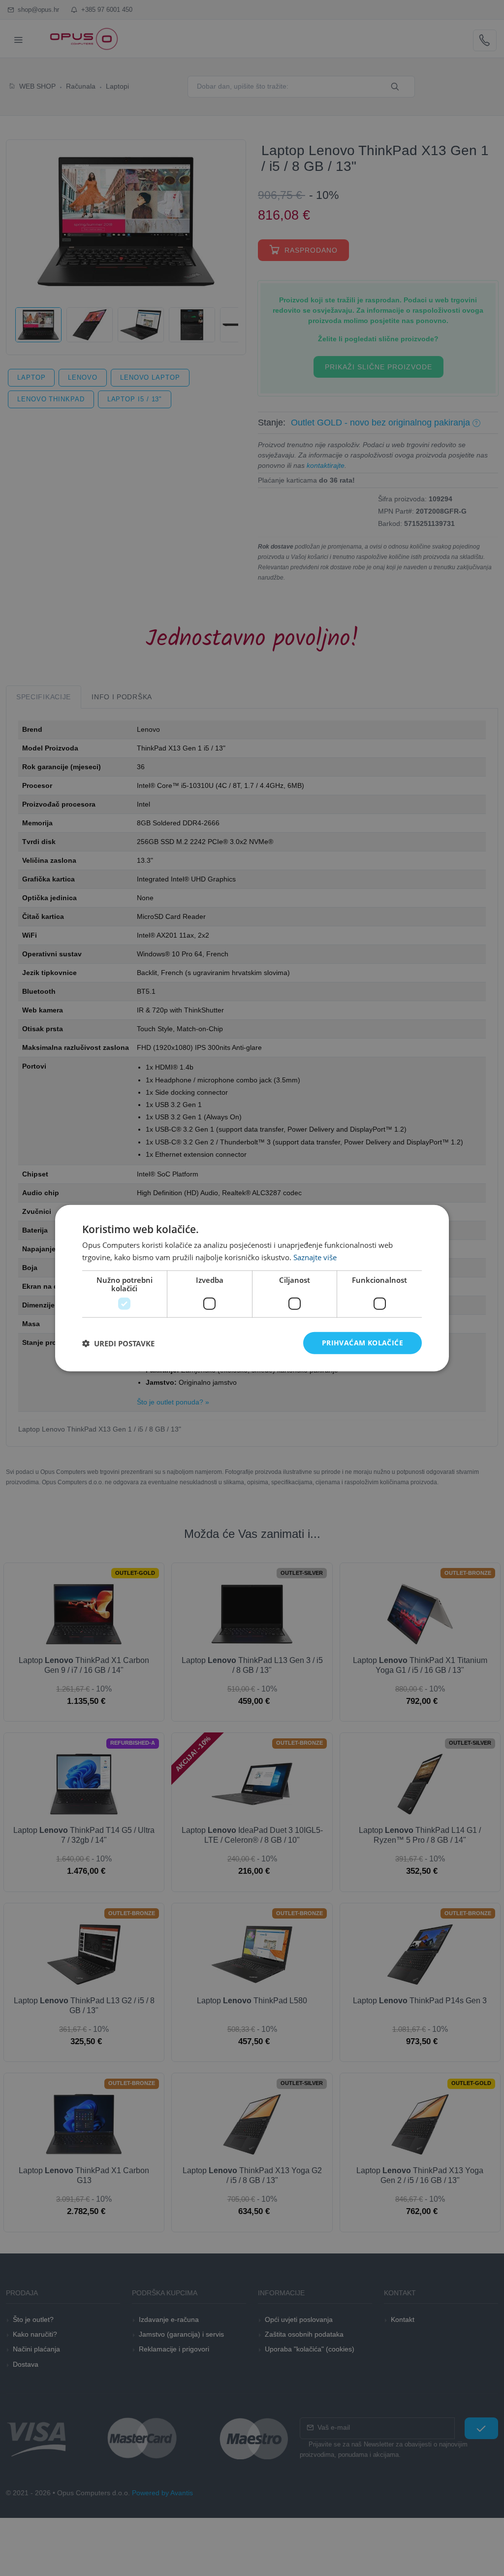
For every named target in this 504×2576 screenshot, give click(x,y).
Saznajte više (315, 1257)
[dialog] (252, 1288)
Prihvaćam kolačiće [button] (362, 1343)
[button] (118, 1343)
